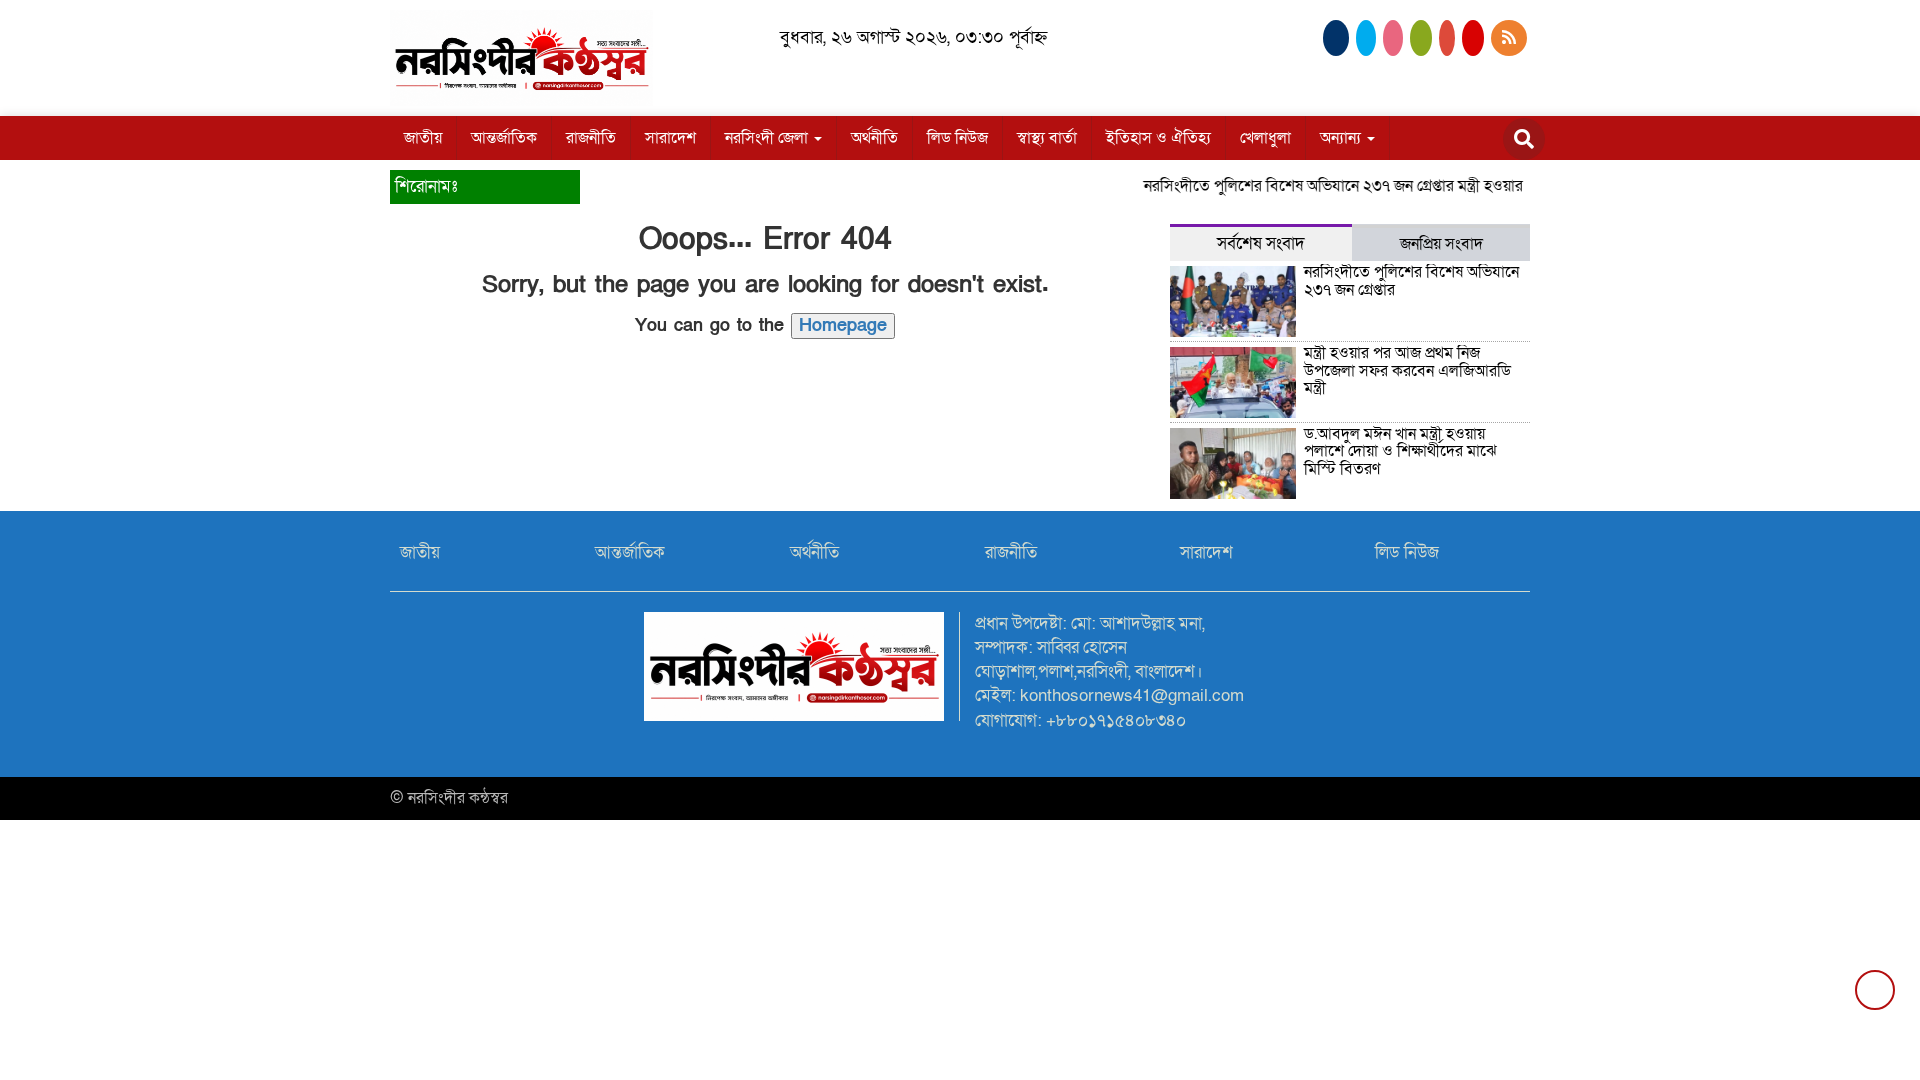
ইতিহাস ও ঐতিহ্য (1158, 138)
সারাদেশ (670, 138)
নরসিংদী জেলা (768, 138)
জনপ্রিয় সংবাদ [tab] (1441, 244)
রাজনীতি (591, 138)
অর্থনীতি (874, 138)
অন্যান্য (1342, 138)
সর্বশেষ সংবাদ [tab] (1261, 243)
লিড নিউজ (957, 138)
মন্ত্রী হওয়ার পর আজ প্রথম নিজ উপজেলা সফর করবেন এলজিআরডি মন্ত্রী (1407, 370)
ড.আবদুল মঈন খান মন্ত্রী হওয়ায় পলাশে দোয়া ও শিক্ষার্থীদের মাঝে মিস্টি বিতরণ (1400, 451)
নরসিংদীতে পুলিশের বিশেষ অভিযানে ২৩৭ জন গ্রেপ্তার (1284, 186)
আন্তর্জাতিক (504, 138)
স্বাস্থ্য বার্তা (1047, 138)
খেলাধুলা (1265, 138)
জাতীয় (423, 138)
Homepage (843, 325)
